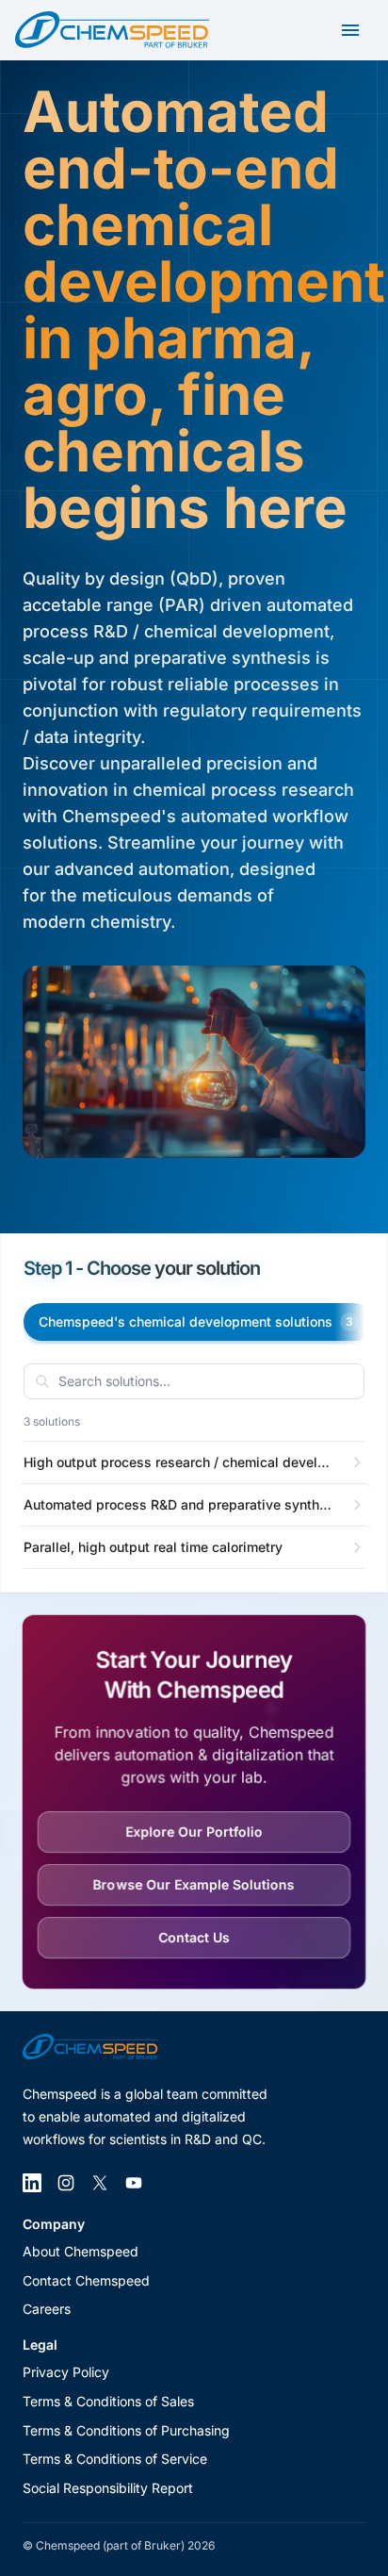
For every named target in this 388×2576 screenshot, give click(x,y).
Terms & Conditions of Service (115, 2459)
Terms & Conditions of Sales (108, 2401)
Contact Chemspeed (86, 2280)
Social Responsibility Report (108, 2488)
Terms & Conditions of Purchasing (126, 2430)
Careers (47, 2309)
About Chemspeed (81, 2251)
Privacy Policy (66, 2372)
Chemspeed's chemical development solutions (196, 1321)
